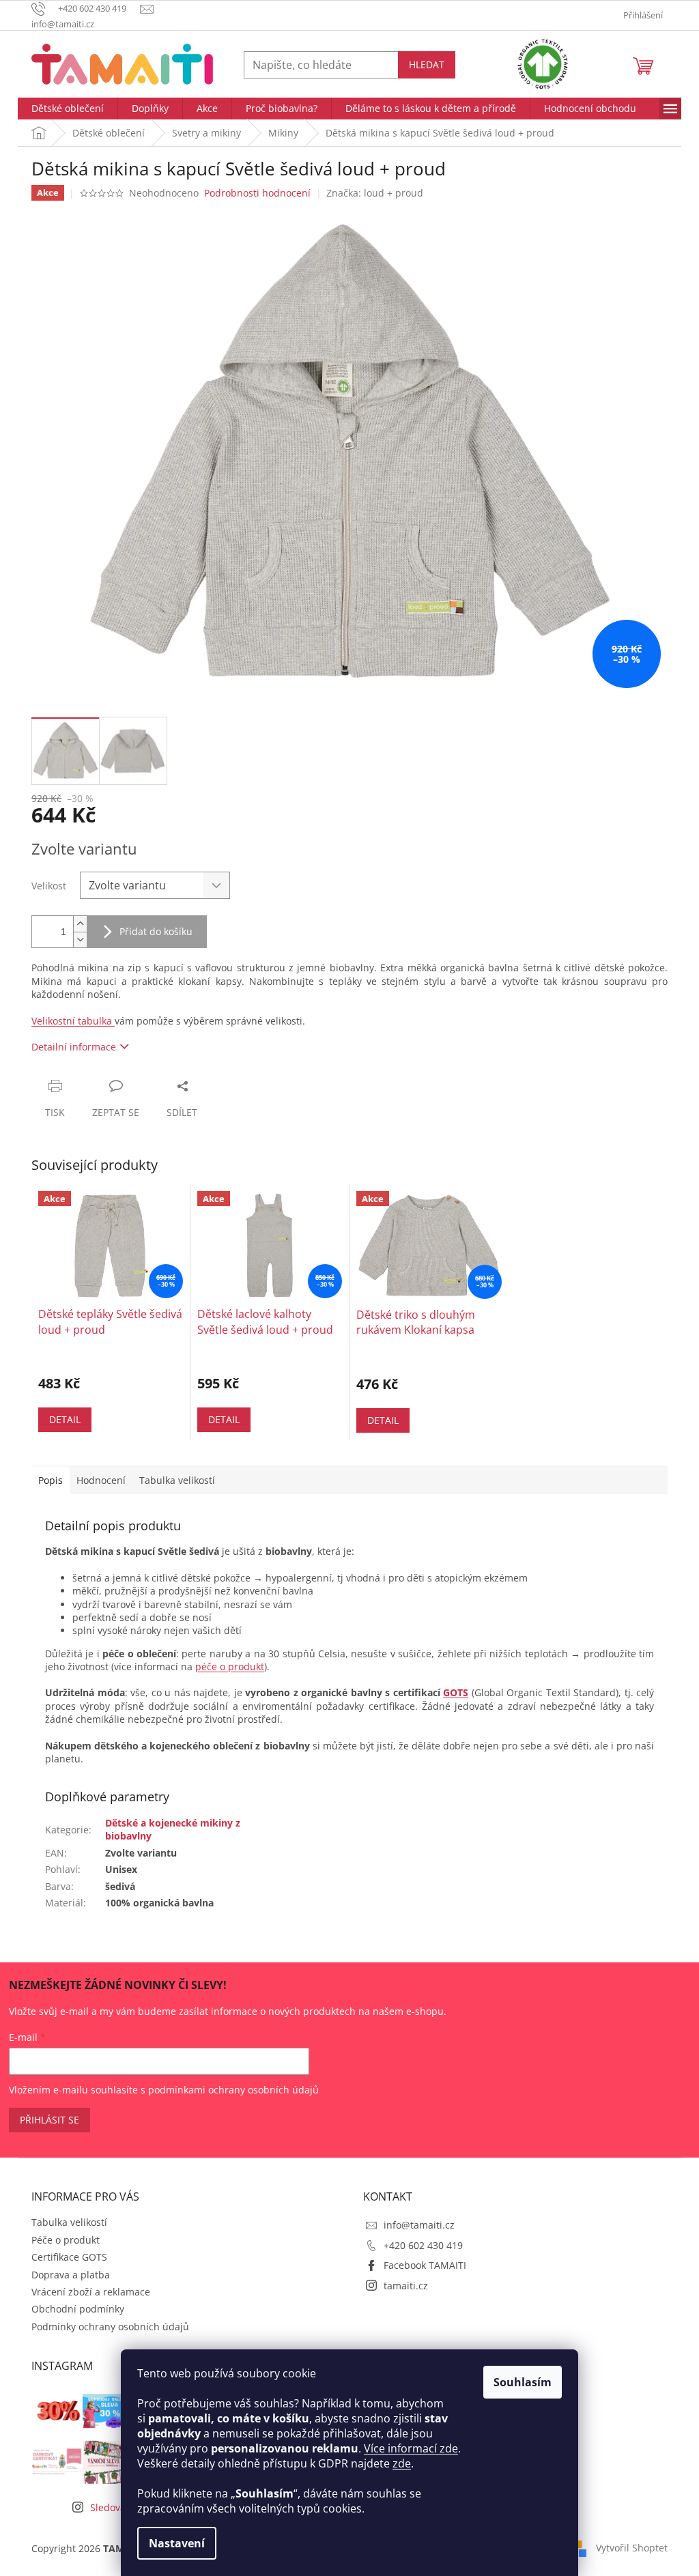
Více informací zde (411, 2448)
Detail (65, 1419)
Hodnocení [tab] (101, 1480)
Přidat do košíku (156, 931)
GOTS (456, 1692)
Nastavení (177, 2543)
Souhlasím (523, 2382)
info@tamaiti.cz (419, 2225)
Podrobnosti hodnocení (257, 193)
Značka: (375, 193)
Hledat (427, 65)
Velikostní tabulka (73, 1021)
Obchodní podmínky (78, 2309)
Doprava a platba (71, 2275)
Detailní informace (74, 1047)
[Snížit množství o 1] (80, 940)
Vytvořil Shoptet (632, 2547)
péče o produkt (230, 1666)
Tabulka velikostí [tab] (177, 1480)
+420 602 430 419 (423, 2245)
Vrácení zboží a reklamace (91, 2292)
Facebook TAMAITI (425, 2265)
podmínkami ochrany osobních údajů (233, 2090)
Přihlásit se (49, 2120)
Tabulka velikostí (69, 2222)
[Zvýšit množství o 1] (80, 924)
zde (402, 2463)
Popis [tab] (51, 1480)
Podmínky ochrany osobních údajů (110, 2327)
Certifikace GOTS (69, 2257)
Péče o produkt (66, 2240)
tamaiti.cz (406, 2286)
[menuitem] (68, 109)
